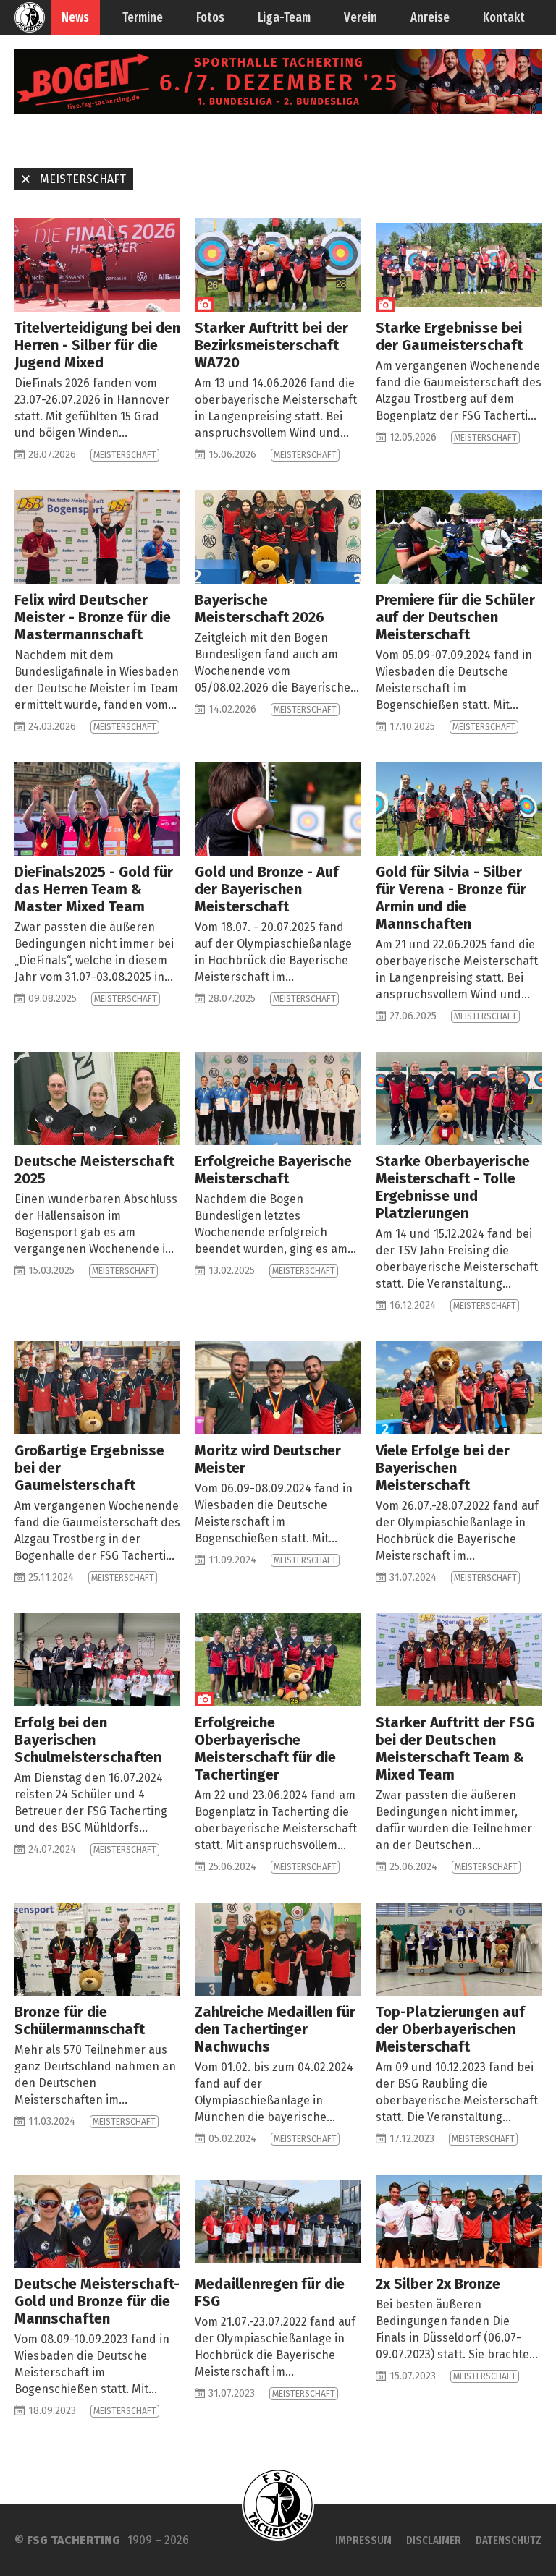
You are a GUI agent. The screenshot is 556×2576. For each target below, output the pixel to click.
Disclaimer (434, 2540)
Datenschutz (509, 2540)
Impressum (363, 2540)
